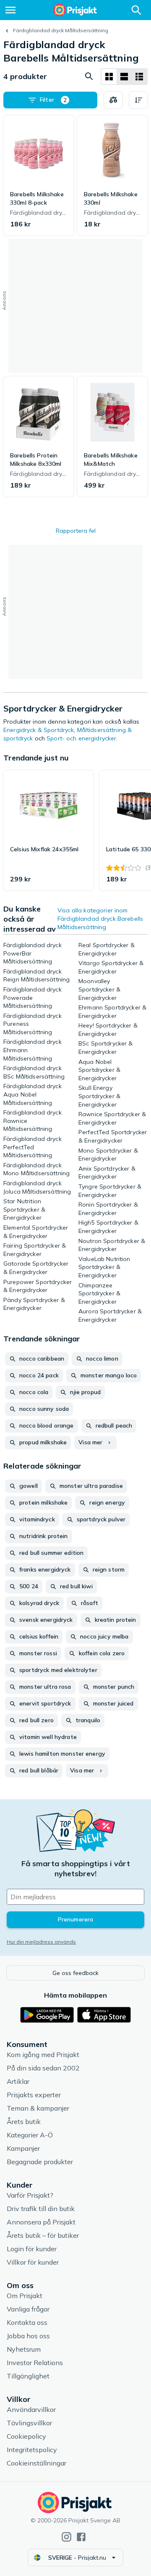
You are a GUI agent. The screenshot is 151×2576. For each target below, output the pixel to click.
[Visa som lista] (124, 77)
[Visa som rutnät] (109, 77)
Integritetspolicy (32, 2450)
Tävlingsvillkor (29, 2423)
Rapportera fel (76, 531)
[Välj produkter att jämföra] (113, 100)
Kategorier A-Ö (30, 2135)
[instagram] (66, 2537)
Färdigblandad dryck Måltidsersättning (61, 30)
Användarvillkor (31, 2409)
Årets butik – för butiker (43, 2235)
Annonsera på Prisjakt (41, 2222)
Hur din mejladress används (41, 1942)
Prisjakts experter (34, 2095)
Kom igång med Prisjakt (43, 2055)
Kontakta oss (27, 2322)
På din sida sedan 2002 (43, 2068)
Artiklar (18, 2081)
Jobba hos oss (28, 2336)
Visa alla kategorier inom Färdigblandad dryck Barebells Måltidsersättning (100, 919)
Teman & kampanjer (38, 2108)
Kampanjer (23, 2148)
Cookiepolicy (26, 2436)
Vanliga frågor (28, 2309)
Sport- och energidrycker (81, 738)
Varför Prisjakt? (30, 2195)
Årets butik (24, 2121)
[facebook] (81, 2537)
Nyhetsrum (24, 2349)
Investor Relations (35, 2363)
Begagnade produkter (40, 2162)
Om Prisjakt (25, 2296)
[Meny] (10, 10)
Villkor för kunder (33, 2262)
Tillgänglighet (28, 2376)
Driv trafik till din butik (41, 2209)
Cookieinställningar (36, 2463)
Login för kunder (32, 2249)
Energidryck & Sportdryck (39, 730)
